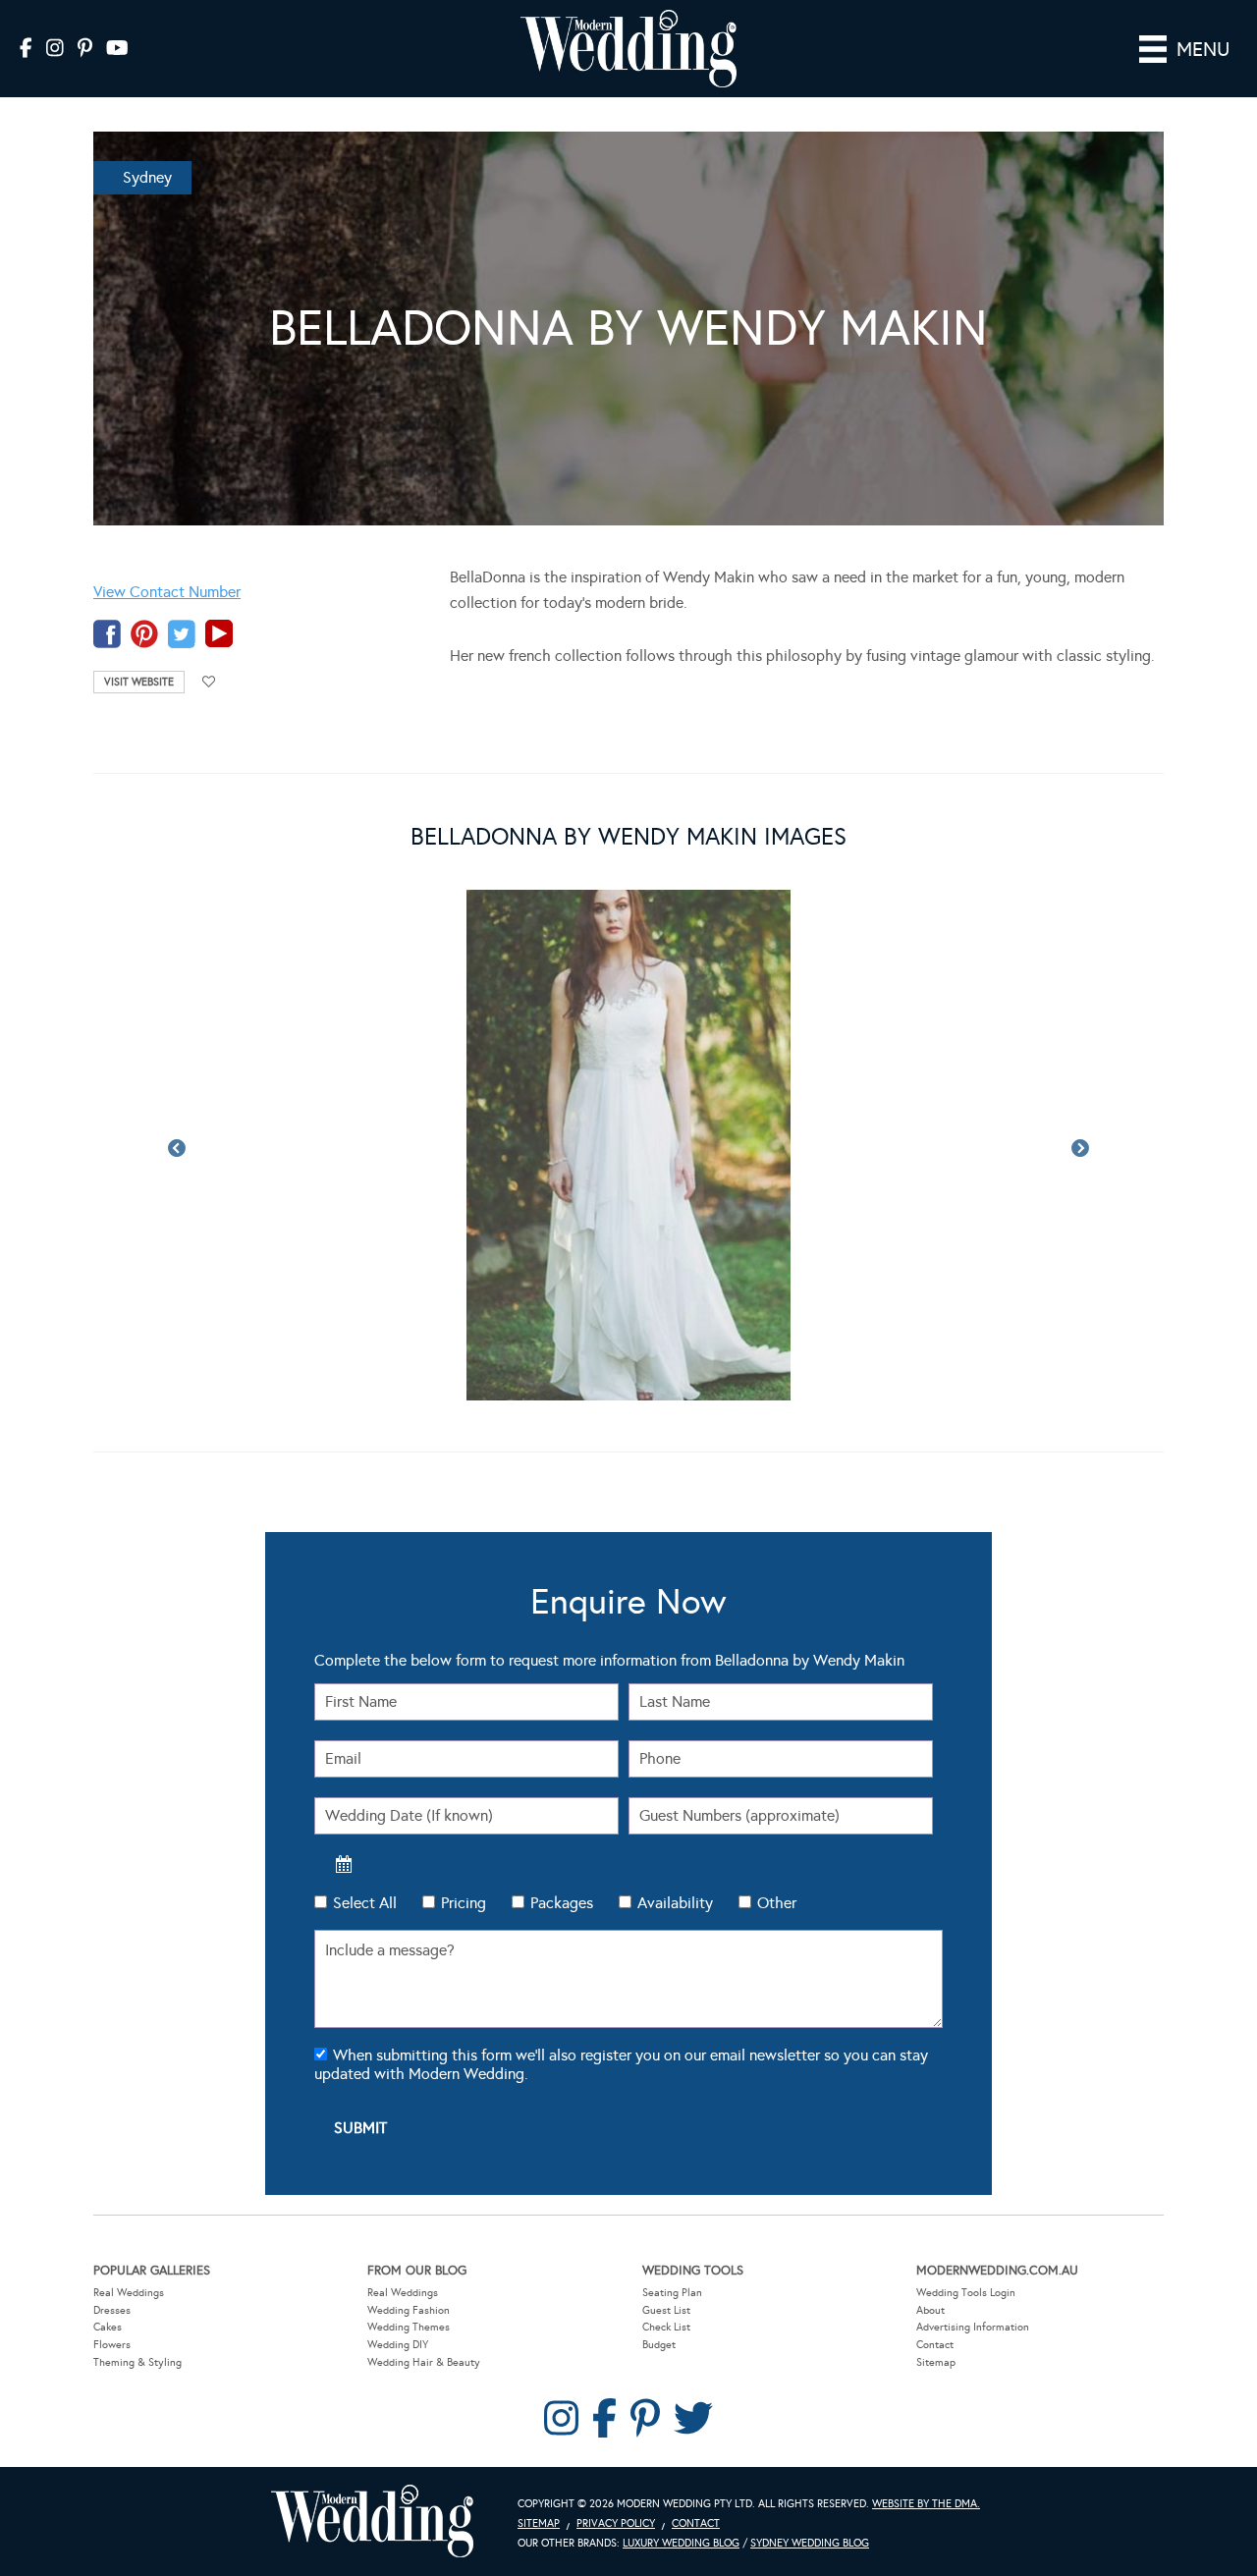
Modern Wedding (372, 2521)
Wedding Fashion (409, 2310)
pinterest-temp (144, 634)
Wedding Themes (409, 2327)
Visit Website (139, 682)
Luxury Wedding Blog (681, 2543)
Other (777, 1903)
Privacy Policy (616, 2523)
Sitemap (936, 2362)
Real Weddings (129, 2293)
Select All (365, 1903)
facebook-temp (107, 634)
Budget (659, 2345)
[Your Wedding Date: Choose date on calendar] (344, 1864)
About (930, 2310)
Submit (360, 2128)
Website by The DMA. (926, 2504)
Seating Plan (672, 2293)
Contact (935, 2345)
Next (1080, 1149)
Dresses (112, 2310)
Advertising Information (973, 2327)
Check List (666, 2327)
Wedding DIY (398, 2345)
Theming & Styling (137, 2362)
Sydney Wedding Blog (810, 2543)
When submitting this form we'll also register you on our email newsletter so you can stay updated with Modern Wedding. (621, 2064)
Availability (675, 1903)
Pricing (464, 1903)
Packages (562, 1903)
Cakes (108, 2327)
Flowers (112, 2345)
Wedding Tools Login (966, 2293)
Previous (177, 1149)
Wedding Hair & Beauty (424, 2362)
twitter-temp (182, 634)
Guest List (666, 2310)
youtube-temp (219, 634)
